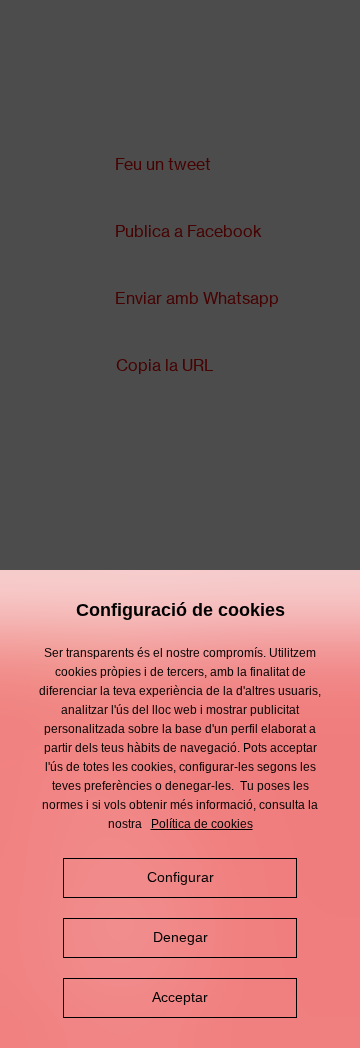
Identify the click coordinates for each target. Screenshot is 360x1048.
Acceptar (180, 997)
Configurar (180, 877)
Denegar (180, 937)
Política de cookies (202, 824)
